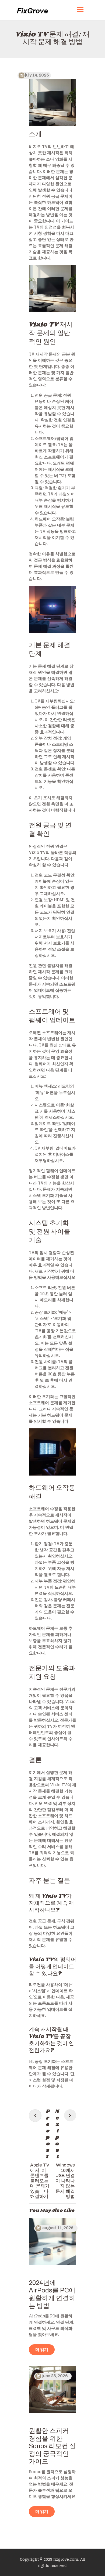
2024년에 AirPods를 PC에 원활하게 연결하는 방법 (52, 2294)
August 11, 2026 (58, 2228)
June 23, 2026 (55, 2376)
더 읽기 (42, 2350)
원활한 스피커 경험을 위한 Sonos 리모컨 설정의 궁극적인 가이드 (52, 2446)
